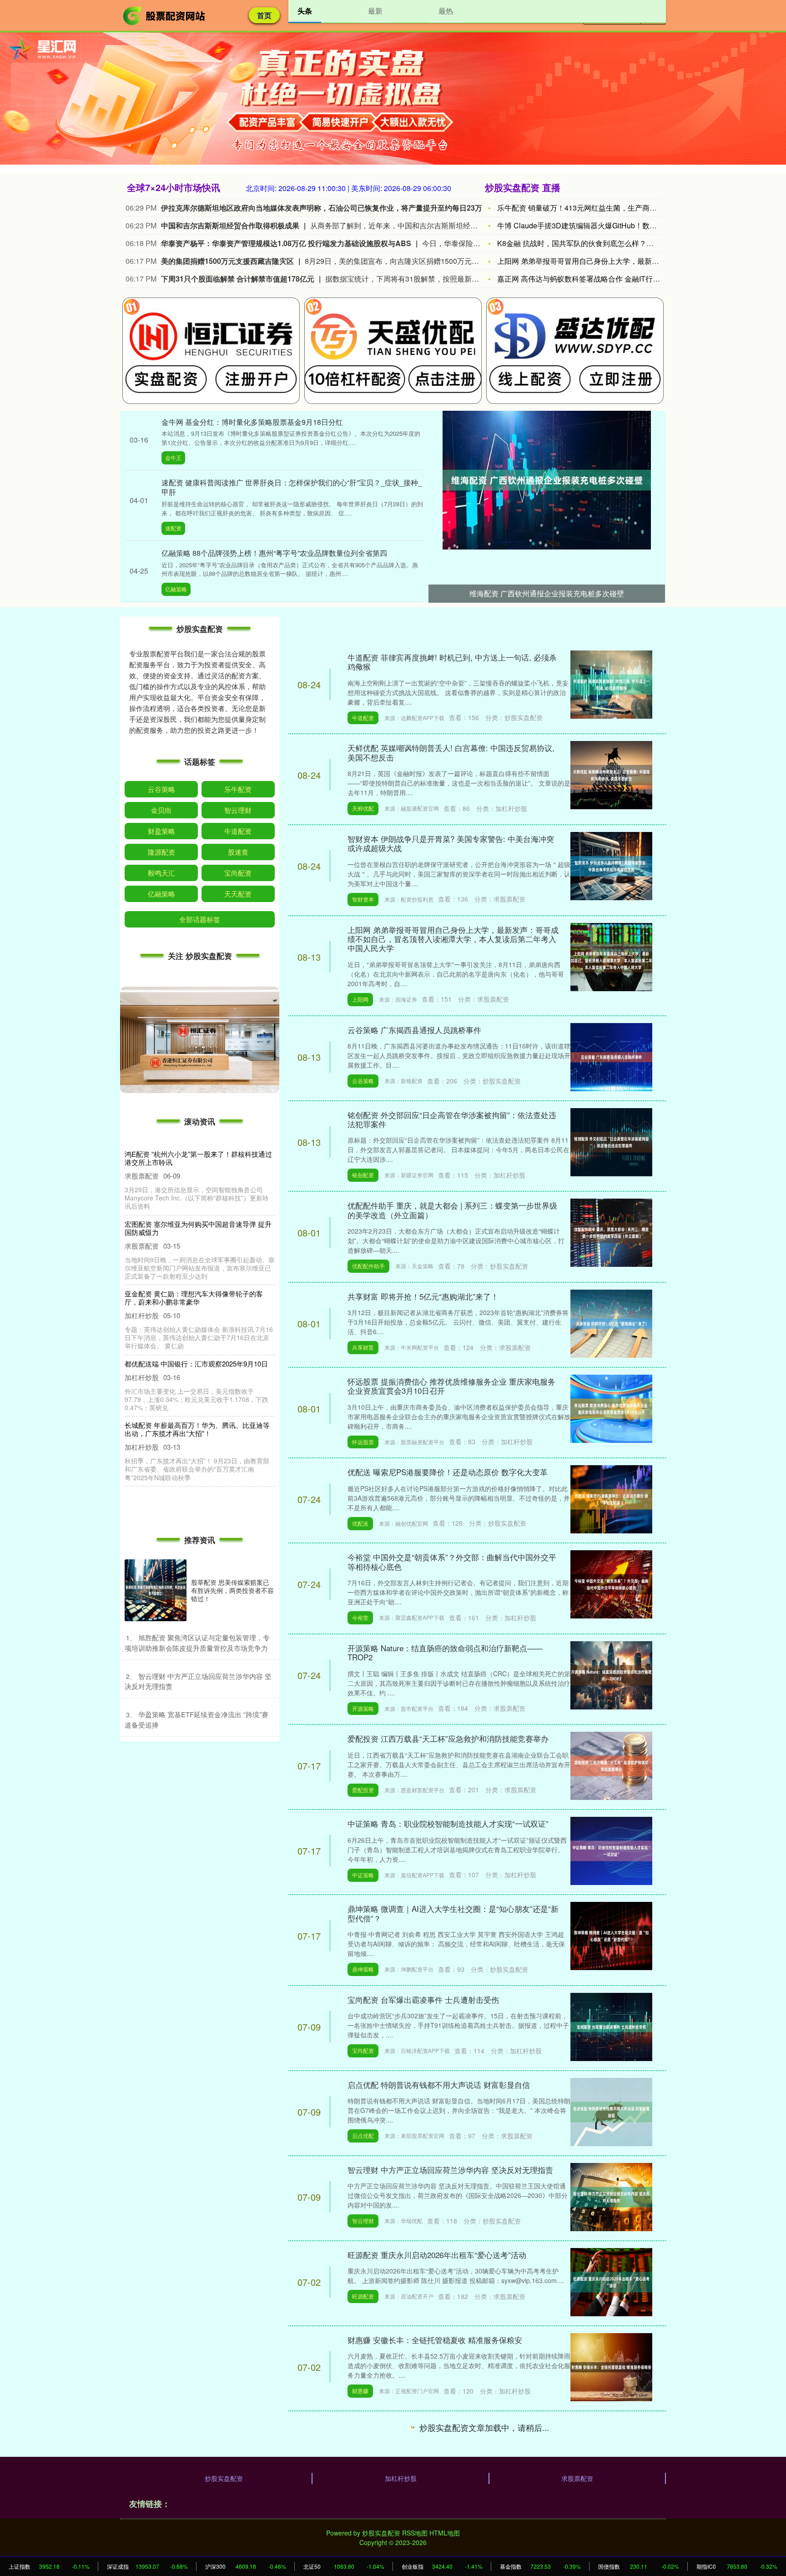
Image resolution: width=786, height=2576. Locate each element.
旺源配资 (363, 2296)
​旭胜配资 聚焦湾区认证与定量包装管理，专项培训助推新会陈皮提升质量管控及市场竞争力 (197, 1643)
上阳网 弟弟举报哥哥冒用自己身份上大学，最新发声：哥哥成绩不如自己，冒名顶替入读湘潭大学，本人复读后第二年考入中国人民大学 (453, 939)
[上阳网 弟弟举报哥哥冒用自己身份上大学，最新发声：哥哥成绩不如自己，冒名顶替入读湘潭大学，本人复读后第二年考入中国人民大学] (611, 956)
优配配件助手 (368, 1266)
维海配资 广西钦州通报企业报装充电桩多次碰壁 (547, 593)
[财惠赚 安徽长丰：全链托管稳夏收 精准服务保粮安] (611, 2366)
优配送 (360, 1523)
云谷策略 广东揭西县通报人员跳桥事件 (414, 1030)
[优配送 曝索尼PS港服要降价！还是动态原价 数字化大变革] (611, 1498)
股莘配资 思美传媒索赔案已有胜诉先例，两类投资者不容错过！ (232, 1590)
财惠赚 (360, 2391)
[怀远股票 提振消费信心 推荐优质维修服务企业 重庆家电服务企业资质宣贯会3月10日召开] (611, 1407)
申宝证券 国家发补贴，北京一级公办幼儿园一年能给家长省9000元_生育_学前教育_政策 (197, 1368)
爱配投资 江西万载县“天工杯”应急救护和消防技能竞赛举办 (448, 1738)
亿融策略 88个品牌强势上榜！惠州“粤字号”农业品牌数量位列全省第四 (274, 553)
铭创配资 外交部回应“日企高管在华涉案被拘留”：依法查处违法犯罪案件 (452, 1119)
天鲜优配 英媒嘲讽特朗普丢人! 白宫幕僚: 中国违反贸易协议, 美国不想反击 (451, 752)
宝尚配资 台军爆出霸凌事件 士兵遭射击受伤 (423, 1999)
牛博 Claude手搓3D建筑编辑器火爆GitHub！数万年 (581, 225)
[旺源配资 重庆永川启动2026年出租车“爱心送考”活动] (611, 2281)
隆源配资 (161, 852)
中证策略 (363, 1875)
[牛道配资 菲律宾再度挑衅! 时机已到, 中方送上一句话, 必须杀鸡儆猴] (611, 684)
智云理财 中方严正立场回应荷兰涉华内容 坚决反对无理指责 (450, 2170)
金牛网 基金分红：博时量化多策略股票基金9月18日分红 (252, 422)
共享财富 (363, 1347)
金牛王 (173, 457)
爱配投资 (363, 1790)
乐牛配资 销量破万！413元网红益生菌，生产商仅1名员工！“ (595, 208)
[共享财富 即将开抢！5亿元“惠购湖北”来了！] (611, 1322)
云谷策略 (363, 1081)
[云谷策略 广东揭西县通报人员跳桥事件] (611, 1056)
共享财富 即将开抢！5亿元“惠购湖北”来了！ (423, 1296)
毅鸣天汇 (161, 873)
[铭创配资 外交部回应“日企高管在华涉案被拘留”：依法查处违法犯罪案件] (611, 1141)
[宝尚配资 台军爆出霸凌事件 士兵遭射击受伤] (611, 2026)
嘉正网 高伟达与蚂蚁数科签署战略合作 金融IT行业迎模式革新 (597, 279)
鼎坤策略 (363, 1969)
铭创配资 (363, 1175)
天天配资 (238, 894)
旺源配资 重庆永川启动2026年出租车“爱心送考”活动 (437, 2255)
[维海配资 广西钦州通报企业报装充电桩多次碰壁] (547, 479)
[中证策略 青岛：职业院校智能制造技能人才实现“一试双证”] (611, 1850)
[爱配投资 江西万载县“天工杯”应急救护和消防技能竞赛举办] (611, 1765)
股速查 (238, 852)
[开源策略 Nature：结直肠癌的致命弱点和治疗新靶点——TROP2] (611, 1674)
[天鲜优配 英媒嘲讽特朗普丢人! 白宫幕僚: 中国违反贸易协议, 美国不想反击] (611, 774)
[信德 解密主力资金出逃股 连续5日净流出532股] (611, 2536)
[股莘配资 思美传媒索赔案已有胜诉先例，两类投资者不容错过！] (156, 1590)
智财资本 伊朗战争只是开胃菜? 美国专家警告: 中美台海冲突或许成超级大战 (451, 843)
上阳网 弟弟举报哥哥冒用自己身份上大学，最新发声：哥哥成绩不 (604, 261)
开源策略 (363, 1708)
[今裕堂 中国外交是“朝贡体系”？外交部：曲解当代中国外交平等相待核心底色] (611, 1583)
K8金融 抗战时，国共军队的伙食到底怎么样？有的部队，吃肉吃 (601, 243)
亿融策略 (176, 589)
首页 (264, 15)
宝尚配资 (363, 2050)
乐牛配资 (238, 789)
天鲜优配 (363, 808)
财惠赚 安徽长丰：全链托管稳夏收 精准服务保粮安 (435, 2340)
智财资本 (363, 899)
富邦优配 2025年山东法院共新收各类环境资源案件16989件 (448, 2425)
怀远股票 (363, 1442)
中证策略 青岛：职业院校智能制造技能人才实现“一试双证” (448, 1823)
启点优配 (363, 2135)
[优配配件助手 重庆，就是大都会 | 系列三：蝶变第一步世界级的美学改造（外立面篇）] (611, 1232)
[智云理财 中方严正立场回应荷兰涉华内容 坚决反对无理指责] (611, 2196)
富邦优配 (363, 2476)
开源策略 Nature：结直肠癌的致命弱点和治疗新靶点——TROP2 (445, 1652)
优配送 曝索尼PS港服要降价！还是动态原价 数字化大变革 (448, 1472)
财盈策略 (161, 831)
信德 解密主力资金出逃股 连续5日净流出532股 (428, 2510)
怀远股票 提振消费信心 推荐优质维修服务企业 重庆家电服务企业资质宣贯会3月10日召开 (451, 1386)
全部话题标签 (200, 919)
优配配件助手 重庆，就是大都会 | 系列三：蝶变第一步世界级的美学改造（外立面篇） (452, 1210)
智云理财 (363, 2221)
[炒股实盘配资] (165, 15)
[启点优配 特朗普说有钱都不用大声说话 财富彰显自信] (611, 2111)
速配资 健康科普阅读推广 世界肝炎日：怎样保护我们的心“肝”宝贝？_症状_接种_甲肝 (292, 487)
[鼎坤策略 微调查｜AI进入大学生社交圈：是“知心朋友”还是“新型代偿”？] (611, 1935)
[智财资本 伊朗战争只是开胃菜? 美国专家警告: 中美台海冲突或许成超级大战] (611, 865)
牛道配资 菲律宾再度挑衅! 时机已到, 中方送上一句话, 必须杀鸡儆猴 (452, 662)
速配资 (173, 528)
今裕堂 (360, 1617)
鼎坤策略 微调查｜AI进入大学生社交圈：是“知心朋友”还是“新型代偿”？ (453, 1913)
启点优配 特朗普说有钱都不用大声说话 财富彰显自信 (439, 2084)
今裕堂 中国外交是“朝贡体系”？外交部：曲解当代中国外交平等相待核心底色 (452, 1561)
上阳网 (360, 999)
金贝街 (161, 810)
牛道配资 (363, 718)
